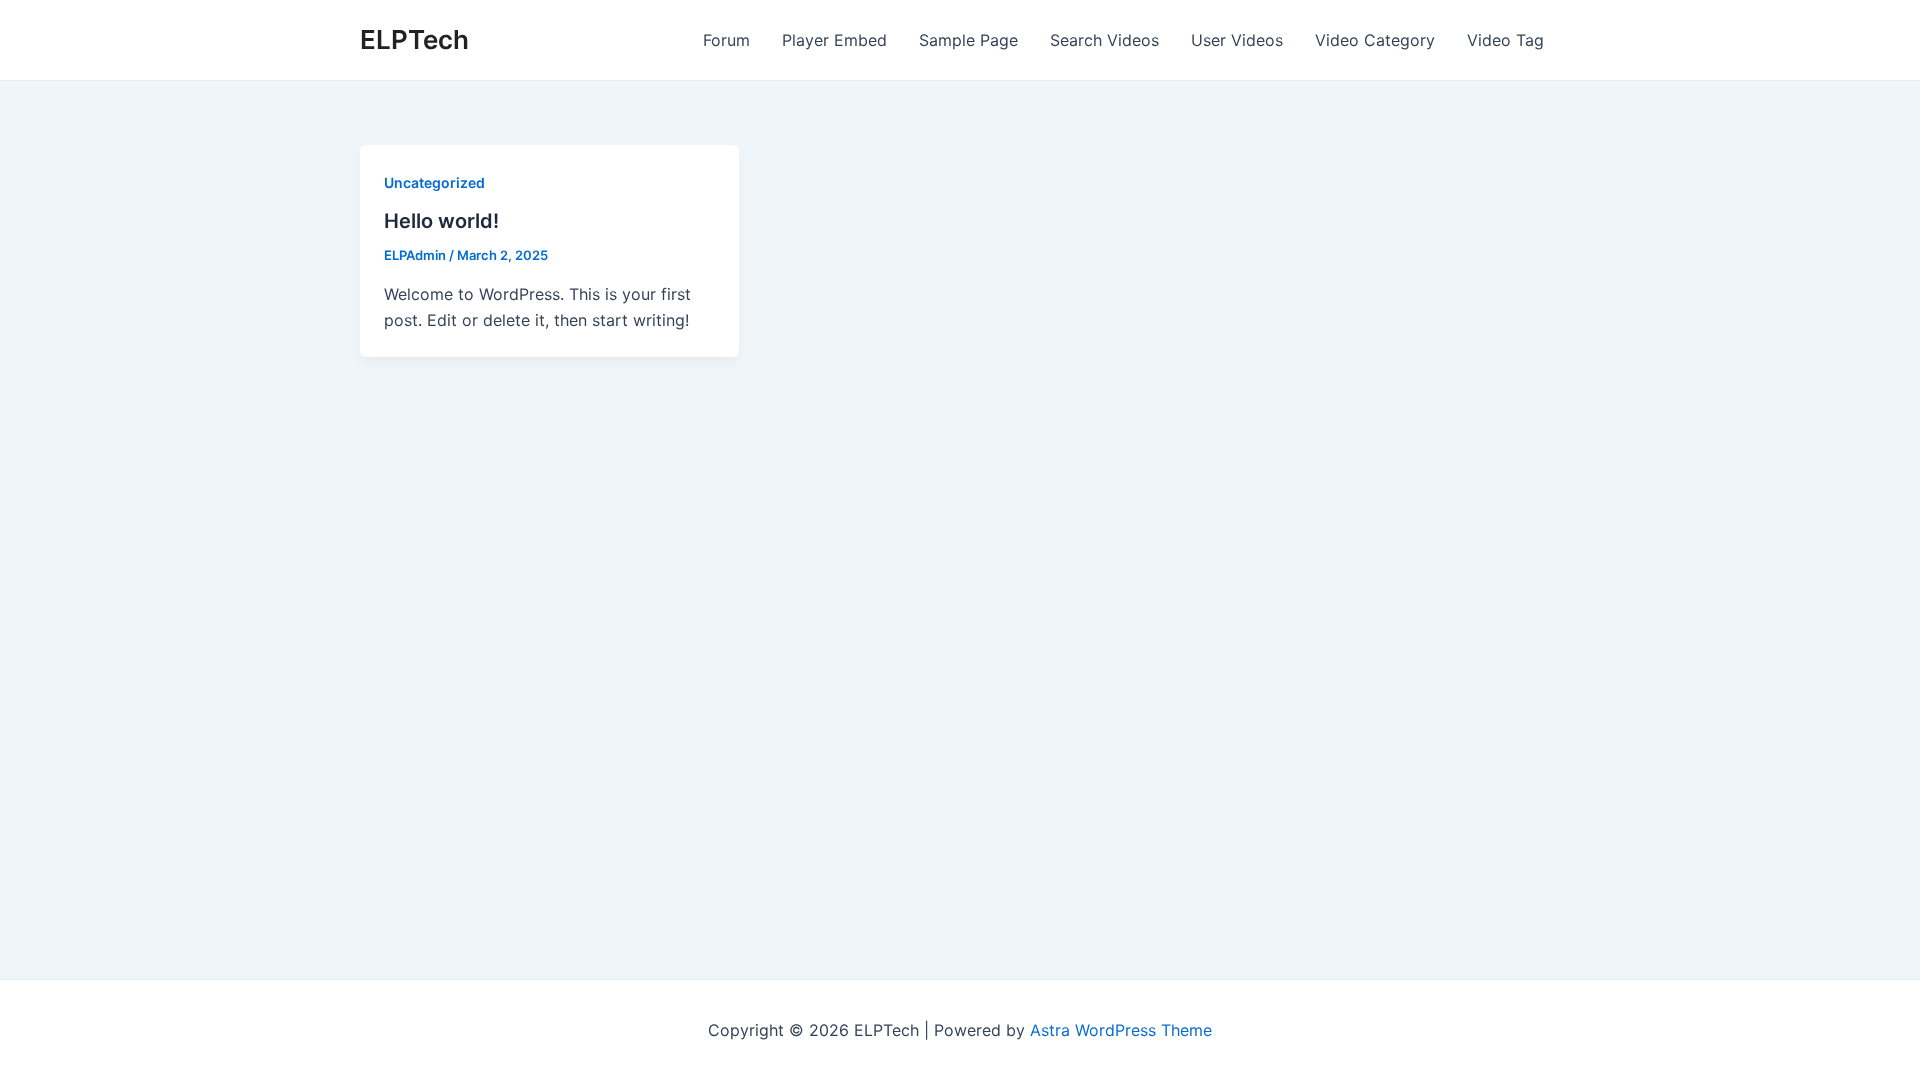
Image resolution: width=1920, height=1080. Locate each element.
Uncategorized (434, 182)
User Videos (1237, 40)
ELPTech (414, 39)
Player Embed (834, 40)
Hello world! (441, 221)
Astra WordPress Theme (1121, 1030)
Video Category (1375, 40)
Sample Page (968, 40)
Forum (726, 40)
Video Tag (1505, 40)
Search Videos (1104, 40)
